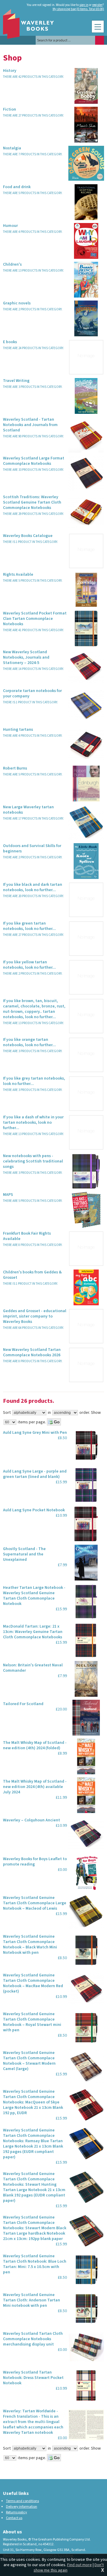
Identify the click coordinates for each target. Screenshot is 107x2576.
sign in (84, 5)
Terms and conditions (22, 2501)
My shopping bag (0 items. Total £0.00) (78, 9)
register (97, 5)
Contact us (14, 2518)
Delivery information (22, 2507)
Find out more (80, 2565)
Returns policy (16, 2512)
